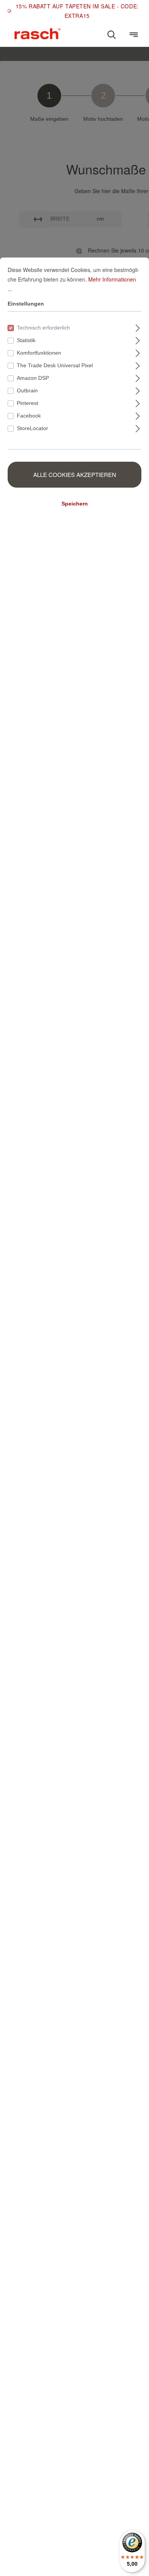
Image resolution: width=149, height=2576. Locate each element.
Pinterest (28, 403)
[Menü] (134, 35)
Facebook (29, 416)
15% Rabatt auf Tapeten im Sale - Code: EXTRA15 (77, 11)
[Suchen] (112, 35)
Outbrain (27, 390)
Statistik (26, 340)
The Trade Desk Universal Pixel (55, 365)
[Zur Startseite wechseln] (37, 34)
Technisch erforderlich (43, 328)
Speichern (75, 504)
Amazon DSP (33, 378)
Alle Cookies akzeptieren (75, 474)
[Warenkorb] (123, 31)
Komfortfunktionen (39, 353)
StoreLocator (32, 428)
